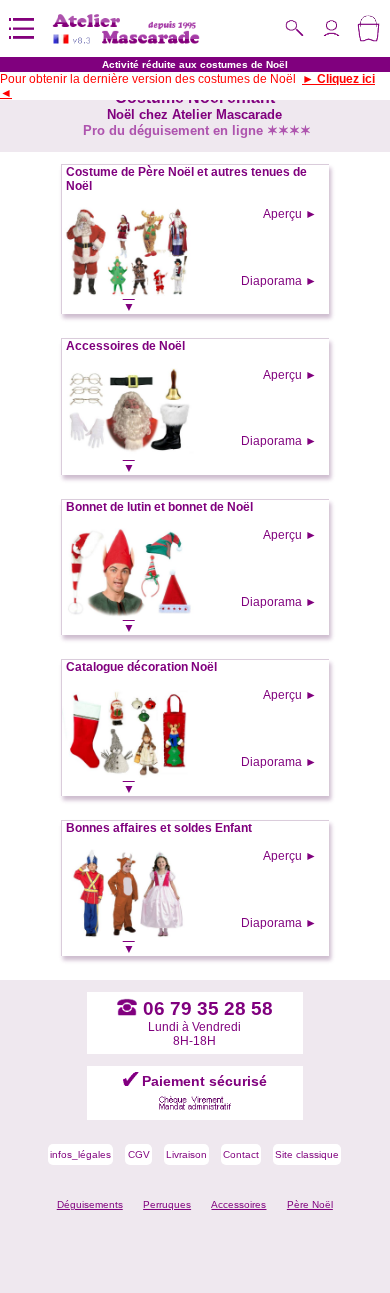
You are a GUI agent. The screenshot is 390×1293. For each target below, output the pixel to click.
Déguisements (90, 1204)
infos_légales (80, 1154)
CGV (139, 1154)
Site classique (307, 1154)
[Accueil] (126, 28)
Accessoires (238, 1204)
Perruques (167, 1204)
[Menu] (21, 28)
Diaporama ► (279, 281)
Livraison (186, 1154)
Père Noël (310, 1204)
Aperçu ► (290, 214)
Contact (241, 1154)
